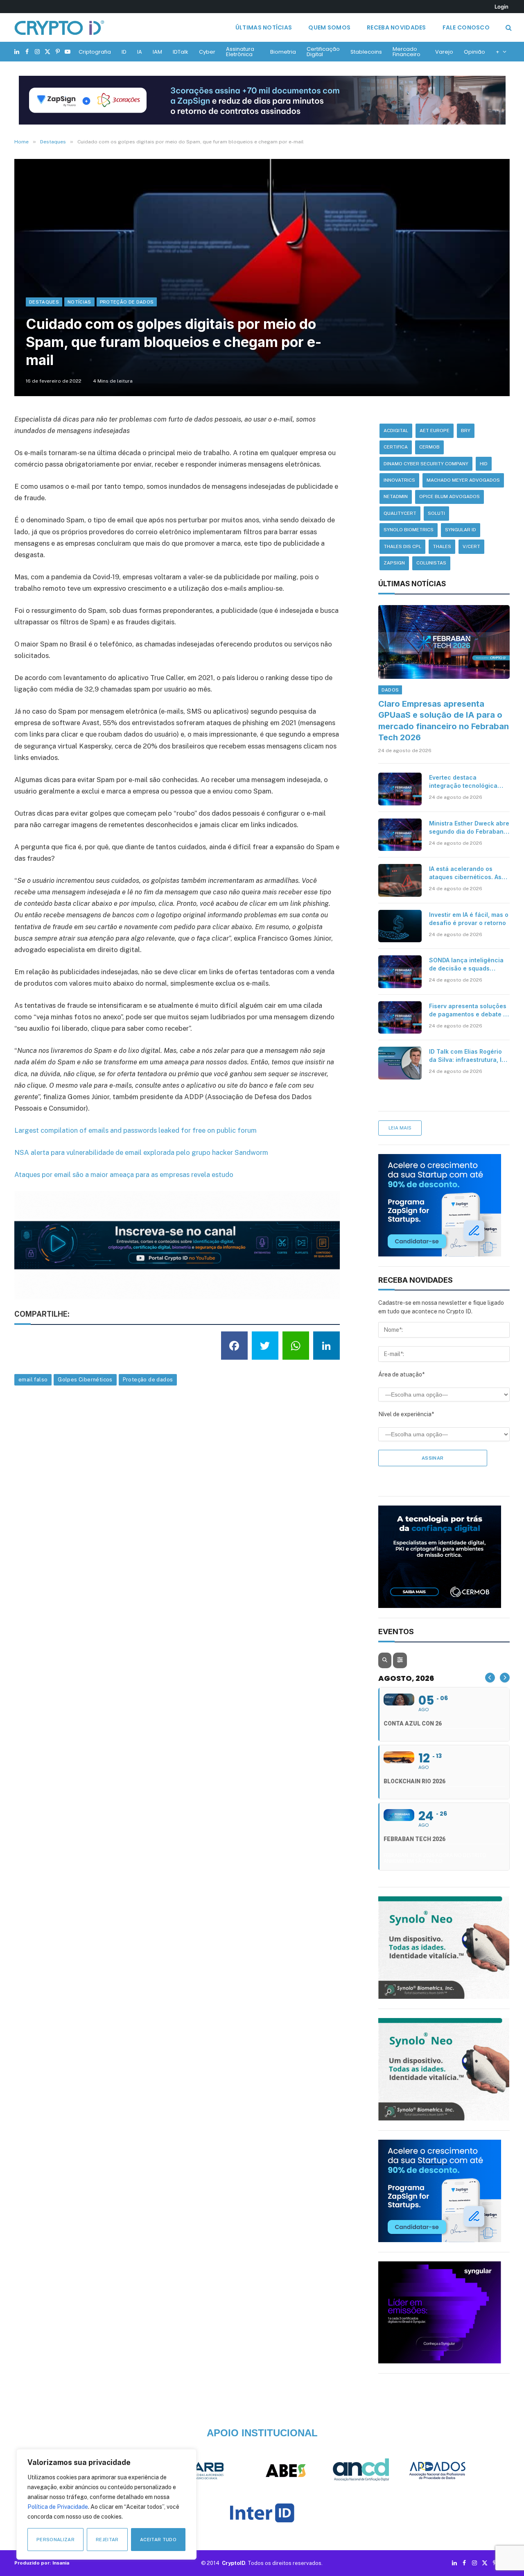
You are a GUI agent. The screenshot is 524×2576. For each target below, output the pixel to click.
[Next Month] (505, 1678)
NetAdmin (396, 497)
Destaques (44, 302)
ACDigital (396, 431)
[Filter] (400, 1660)
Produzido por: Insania (42, 2563)
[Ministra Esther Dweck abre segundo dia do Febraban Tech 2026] (400, 835)
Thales (442, 546)
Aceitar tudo (158, 2540)
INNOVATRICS (399, 480)
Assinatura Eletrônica (240, 52)
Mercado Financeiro (407, 52)
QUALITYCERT (400, 513)
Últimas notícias (264, 27)
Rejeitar (107, 2540)
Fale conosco (466, 27)
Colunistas (431, 563)
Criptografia (95, 52)
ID (124, 52)
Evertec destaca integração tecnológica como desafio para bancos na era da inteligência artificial (468, 782)
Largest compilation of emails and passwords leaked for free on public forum (136, 1130)
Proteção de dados (148, 1380)
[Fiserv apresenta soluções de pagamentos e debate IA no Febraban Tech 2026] (400, 1018)
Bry (466, 431)
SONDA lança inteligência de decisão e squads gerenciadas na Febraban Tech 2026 (467, 965)
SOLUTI (436, 513)
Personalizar (55, 2540)
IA (140, 52)
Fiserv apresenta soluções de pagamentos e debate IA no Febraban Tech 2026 (469, 1010)
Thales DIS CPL (402, 546)
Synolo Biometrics (409, 530)
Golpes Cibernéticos (85, 1380)
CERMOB (429, 447)
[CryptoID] (59, 27)
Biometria (283, 52)
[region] (106, 2504)
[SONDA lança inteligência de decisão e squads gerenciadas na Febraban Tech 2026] (400, 972)
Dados (390, 690)
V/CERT (471, 546)
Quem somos (329, 27)
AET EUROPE (435, 431)
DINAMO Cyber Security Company (426, 464)
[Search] (508, 28)
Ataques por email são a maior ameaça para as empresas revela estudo (124, 1175)
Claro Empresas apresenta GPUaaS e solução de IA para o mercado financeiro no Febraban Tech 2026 (444, 721)
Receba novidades (396, 27)
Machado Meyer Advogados (463, 480)
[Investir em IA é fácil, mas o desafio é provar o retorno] (400, 926)
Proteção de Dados (127, 302)
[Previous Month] (490, 1678)
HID (484, 464)
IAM (157, 52)
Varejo (444, 52)
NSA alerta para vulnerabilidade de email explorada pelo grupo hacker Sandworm (141, 1152)
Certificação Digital (323, 52)
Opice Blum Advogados (449, 497)
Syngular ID (461, 530)
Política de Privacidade (58, 2507)
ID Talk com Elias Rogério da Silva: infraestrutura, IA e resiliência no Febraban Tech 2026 (467, 1056)
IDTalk (181, 52)
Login (501, 7)
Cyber (207, 52)
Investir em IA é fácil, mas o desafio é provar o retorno (469, 919)
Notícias (79, 302)
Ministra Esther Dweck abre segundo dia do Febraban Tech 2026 (469, 828)
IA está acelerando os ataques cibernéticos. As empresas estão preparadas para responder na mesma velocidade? (465, 873)
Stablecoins (366, 52)
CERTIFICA (396, 447)
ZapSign (394, 563)
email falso (33, 1380)
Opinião (474, 52)
